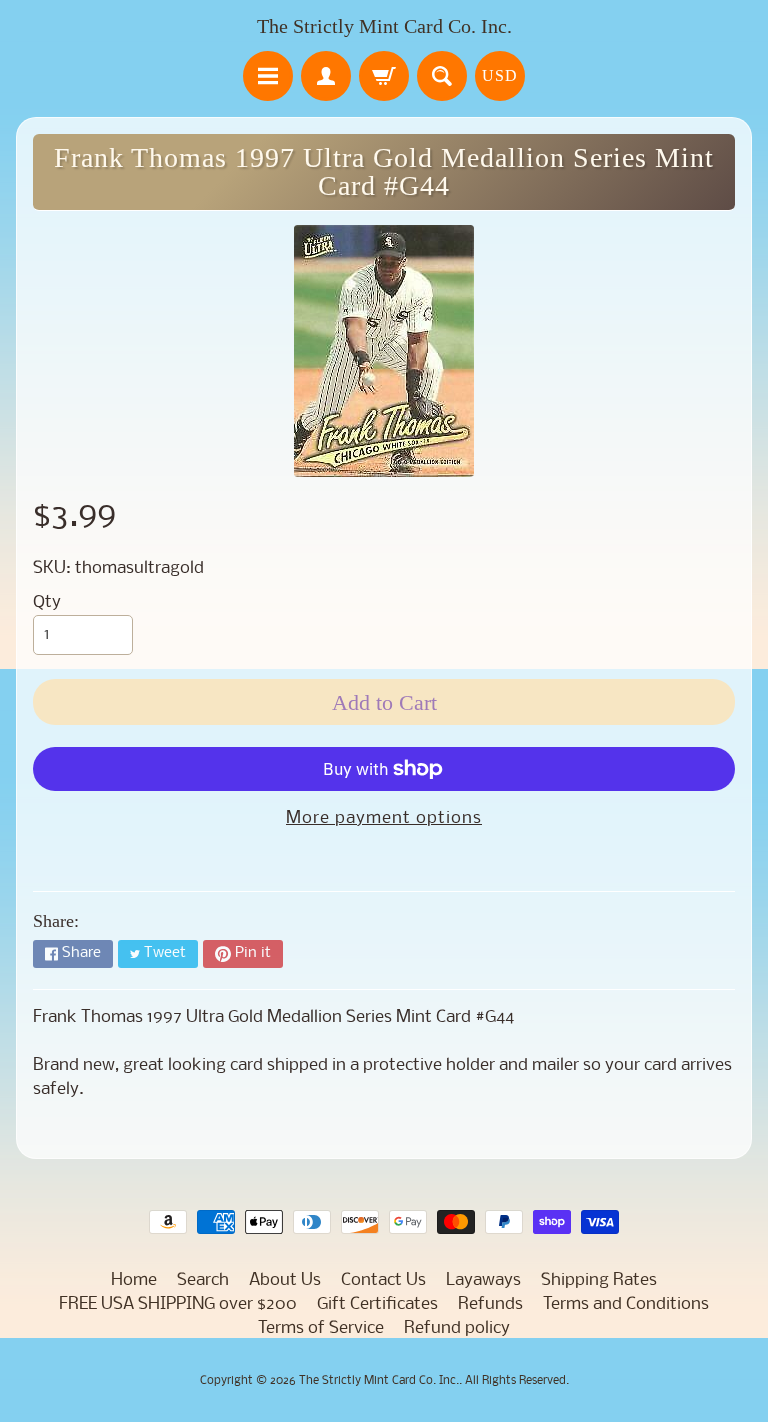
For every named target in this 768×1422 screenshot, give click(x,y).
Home (134, 1280)
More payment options (384, 818)
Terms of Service (321, 1328)
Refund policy (457, 1328)
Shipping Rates (599, 1280)
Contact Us (383, 1280)
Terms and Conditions (626, 1304)
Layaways (483, 1280)
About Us (285, 1280)
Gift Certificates (377, 1304)
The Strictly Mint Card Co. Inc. (384, 26)
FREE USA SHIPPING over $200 (178, 1304)
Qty (47, 602)
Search (203, 1280)
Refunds (490, 1304)
